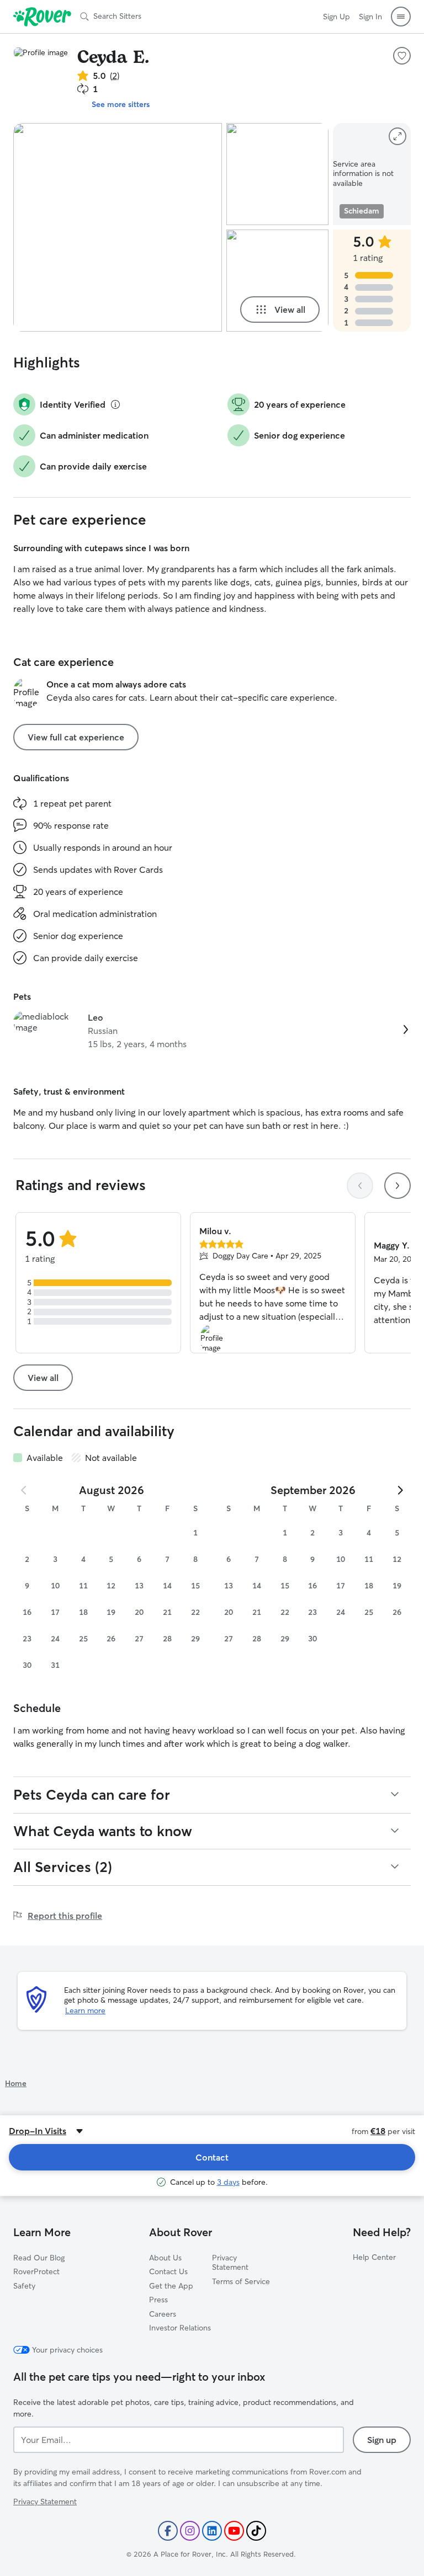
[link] (212, 1031)
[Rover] (42, 17)
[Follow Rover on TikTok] (256, 2531)
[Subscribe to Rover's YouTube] (234, 2531)
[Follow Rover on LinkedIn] (212, 2531)
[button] (401, 17)
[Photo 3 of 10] (277, 281)
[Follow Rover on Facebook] (168, 2531)
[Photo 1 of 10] (118, 227)
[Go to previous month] (24, 1490)
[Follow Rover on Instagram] (190, 2531)
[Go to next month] (400, 1490)
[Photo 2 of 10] (277, 174)
